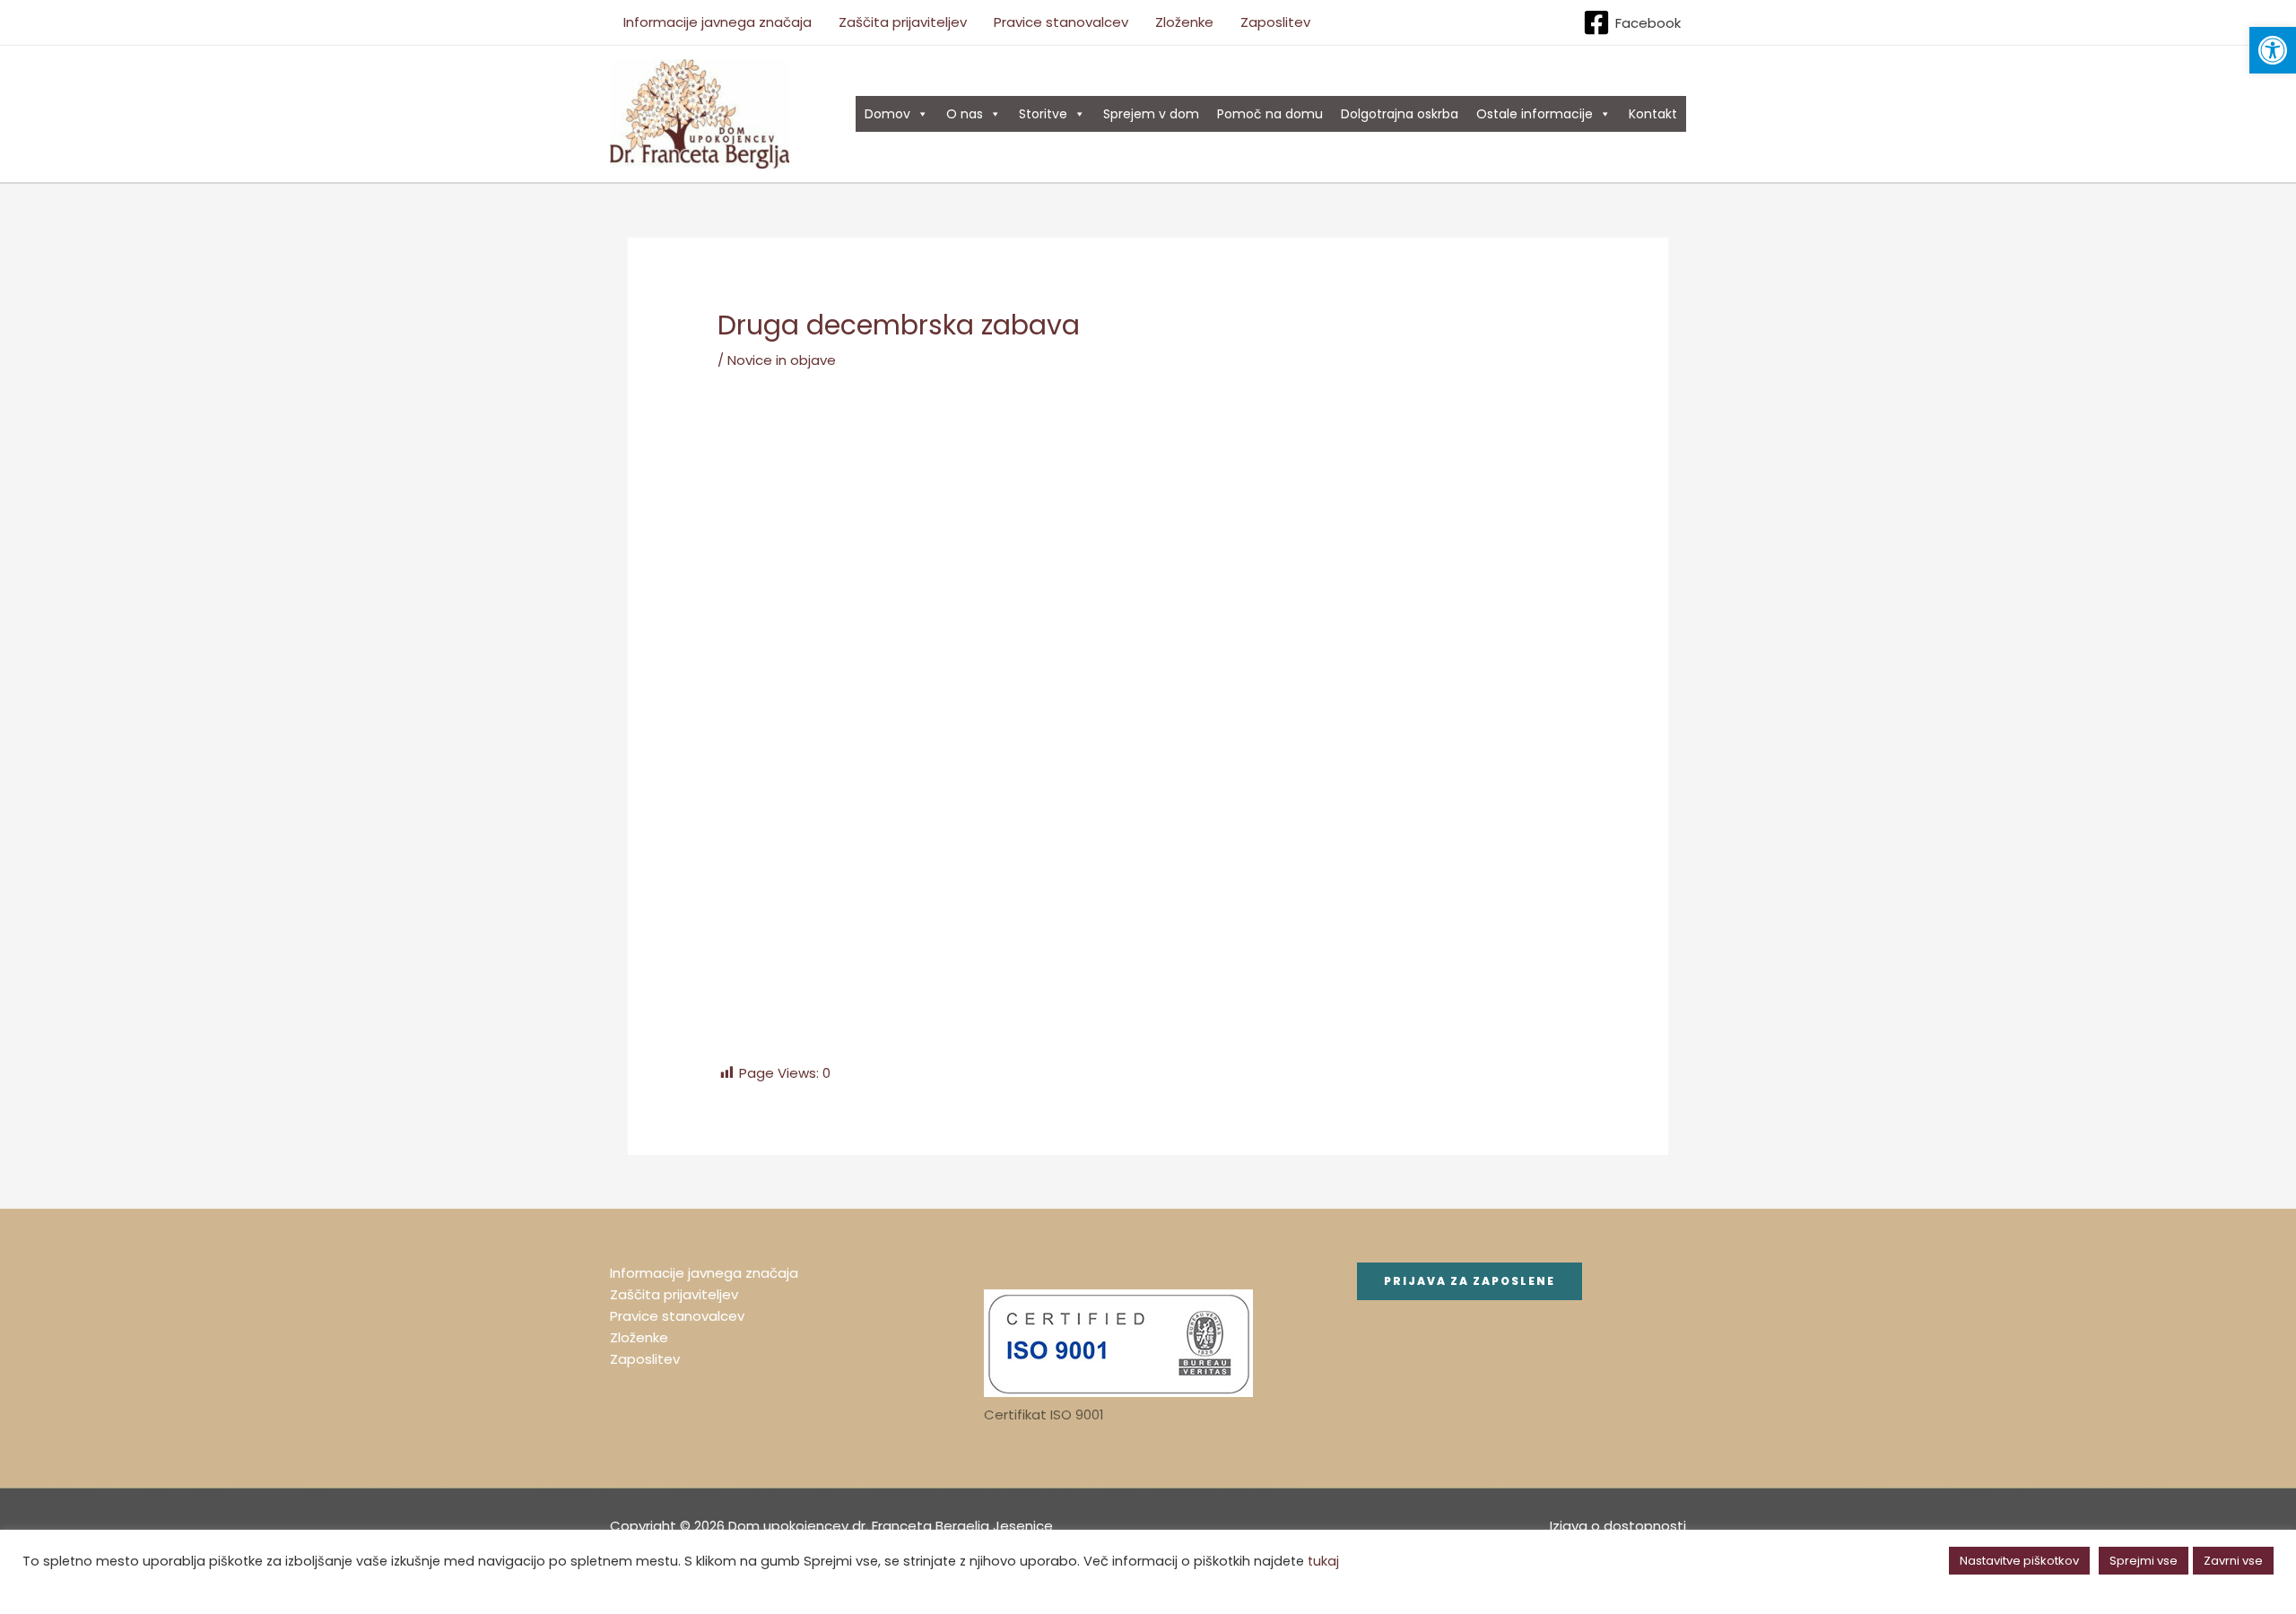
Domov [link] (887, 114)
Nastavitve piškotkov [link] (2019, 1561)
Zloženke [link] (1184, 22)
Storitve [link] (1043, 114)
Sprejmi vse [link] (2144, 1561)
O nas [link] (965, 114)
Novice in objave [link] (782, 360)
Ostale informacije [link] (1535, 114)
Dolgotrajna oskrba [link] (1400, 114)
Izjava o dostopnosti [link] (1618, 1526)
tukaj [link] (1323, 1561)
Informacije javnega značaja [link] (717, 22)
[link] (2273, 50)
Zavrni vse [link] (2233, 1561)
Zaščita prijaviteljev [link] (903, 22)
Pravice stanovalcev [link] (1061, 22)
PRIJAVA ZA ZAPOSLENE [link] (1470, 1281)
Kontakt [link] (1653, 114)
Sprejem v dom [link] (1151, 114)
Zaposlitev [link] (1275, 22)
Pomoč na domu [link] (1270, 114)
